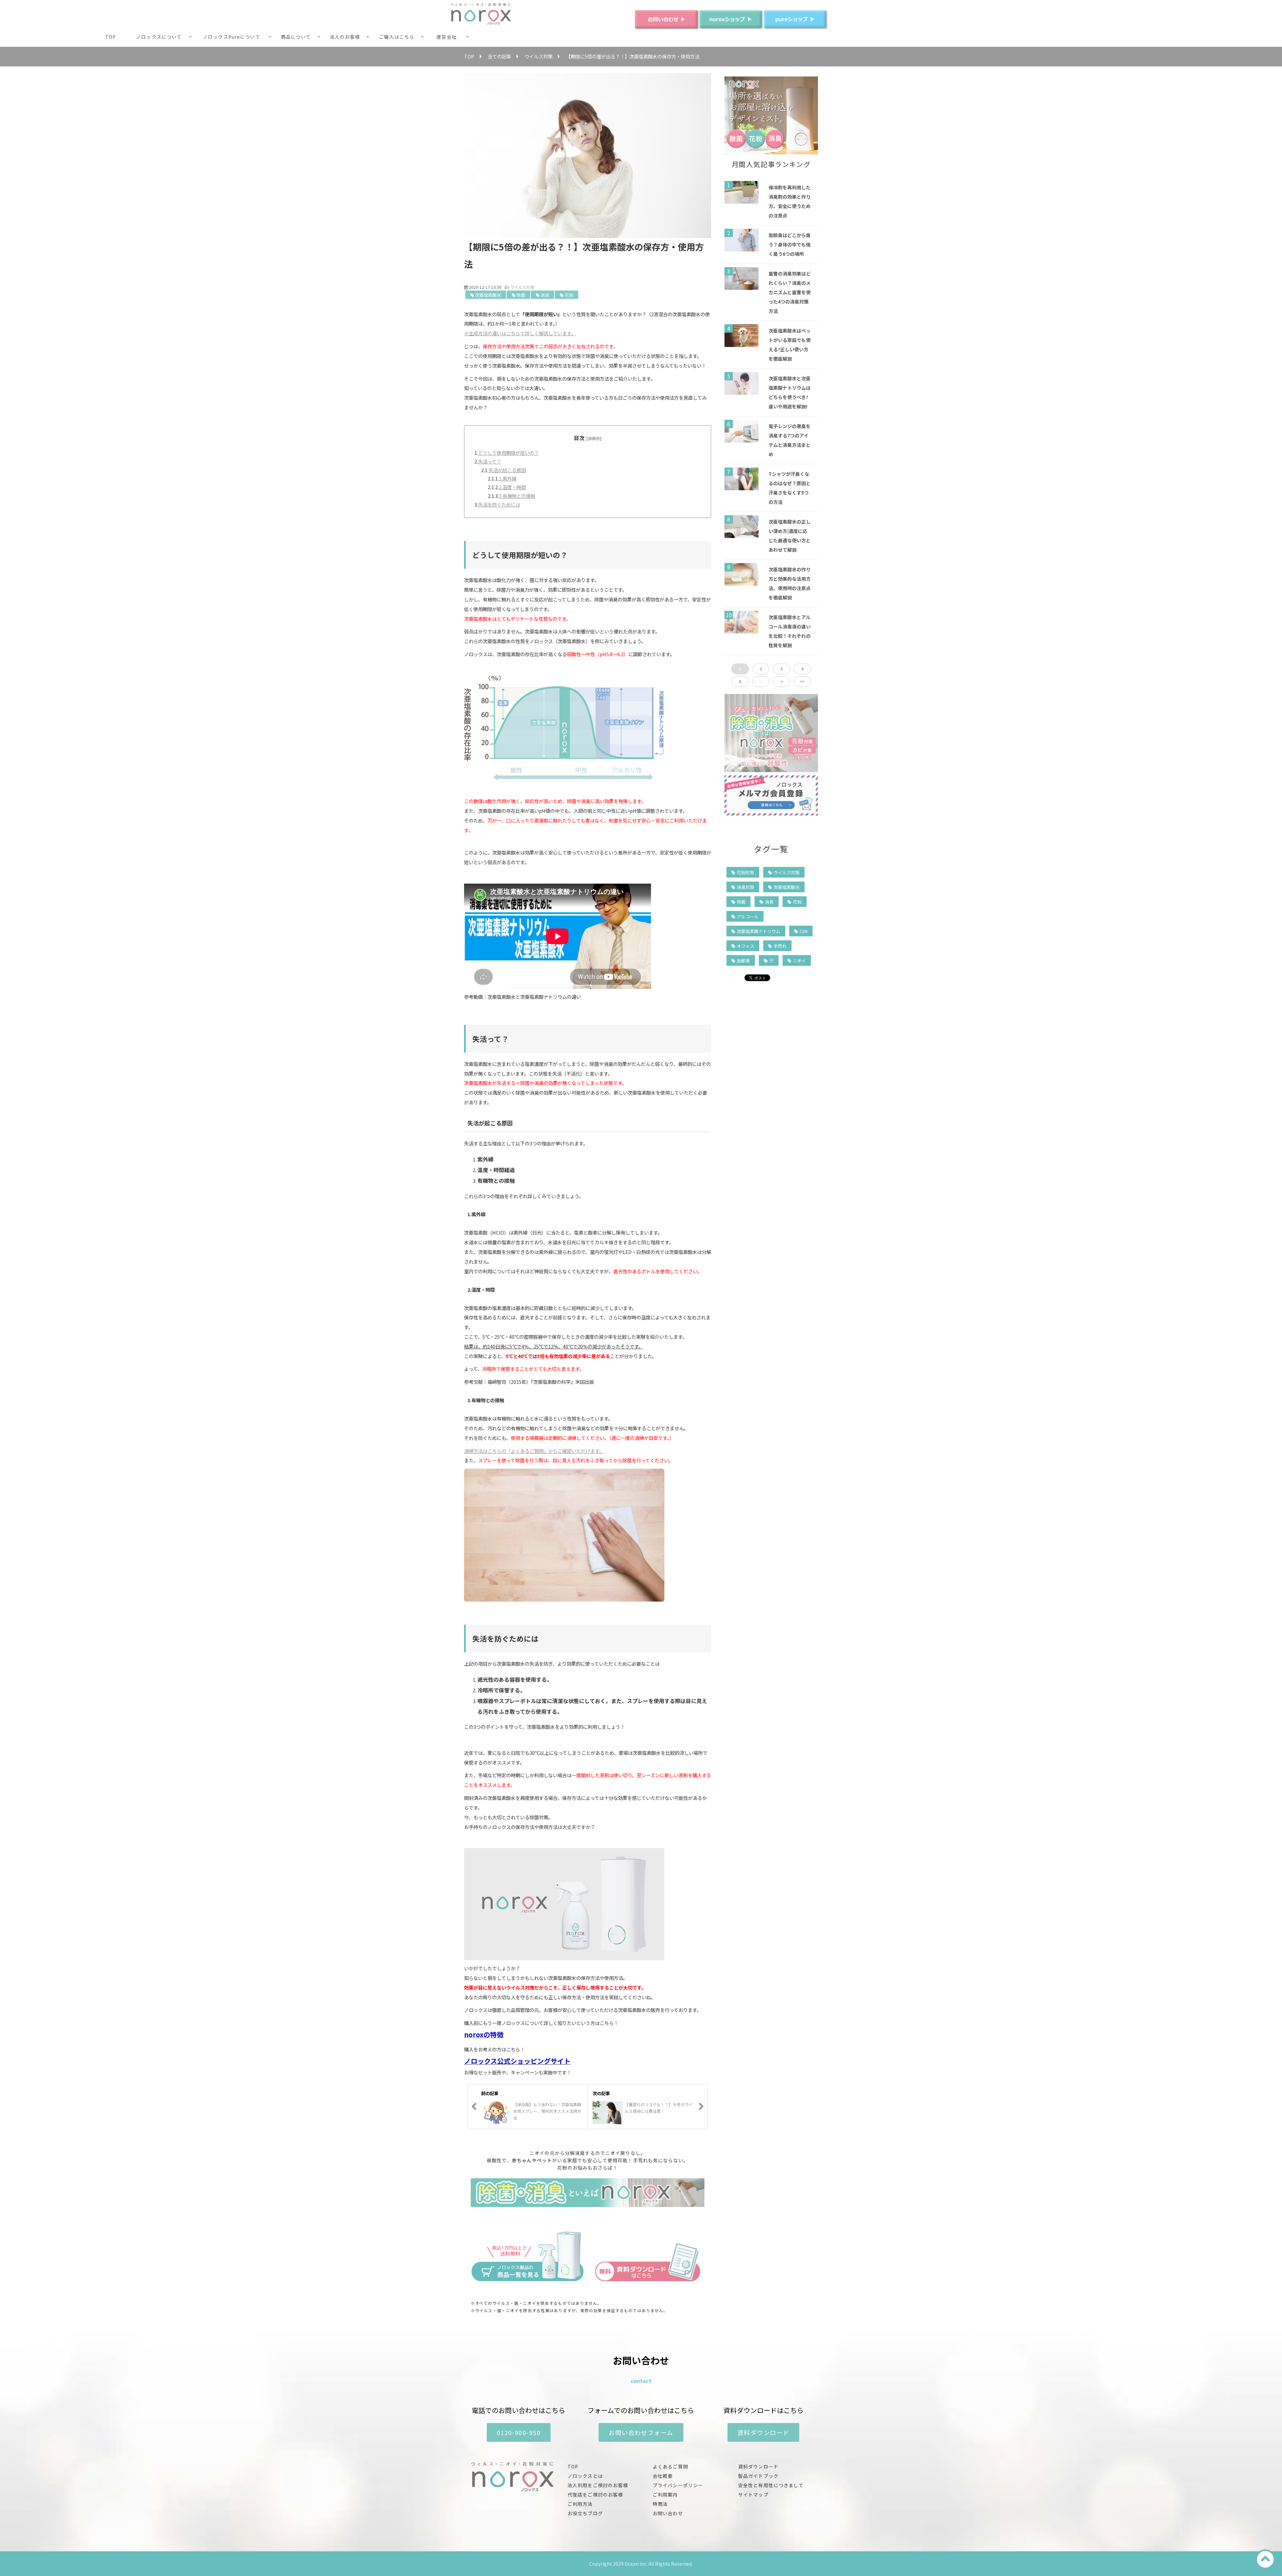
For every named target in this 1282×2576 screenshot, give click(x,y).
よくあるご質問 (670, 2466)
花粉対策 (745, 872)
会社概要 (663, 2476)
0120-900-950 (519, 2432)
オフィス (745, 946)
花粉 (569, 295)
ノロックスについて (159, 37)
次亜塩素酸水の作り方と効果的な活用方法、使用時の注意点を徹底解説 (790, 583)
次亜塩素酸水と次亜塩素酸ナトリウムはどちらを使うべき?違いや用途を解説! (790, 392)
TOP (111, 37)
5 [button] (740, 681)
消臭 (545, 295)
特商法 (660, 2504)
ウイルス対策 (539, 56)
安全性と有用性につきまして (771, 2485)
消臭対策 (745, 887)
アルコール (748, 916)
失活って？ (490, 461)
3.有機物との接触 (517, 496)
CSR (804, 931)
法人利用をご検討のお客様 (598, 2485)
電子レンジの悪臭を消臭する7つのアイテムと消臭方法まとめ (790, 440)
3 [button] (782, 669)
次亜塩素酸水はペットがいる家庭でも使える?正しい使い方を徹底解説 (790, 345)
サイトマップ (753, 2495)
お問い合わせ (668, 2513)
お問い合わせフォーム (641, 2432)
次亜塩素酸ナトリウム (759, 931)
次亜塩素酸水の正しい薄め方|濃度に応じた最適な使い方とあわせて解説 (790, 536)
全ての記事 (499, 56)
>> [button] (802, 681)
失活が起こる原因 (507, 470)
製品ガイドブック (758, 2476)
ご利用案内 (665, 2495)
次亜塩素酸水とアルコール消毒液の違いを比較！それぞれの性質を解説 (790, 631)
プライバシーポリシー (678, 2485)
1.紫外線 (508, 478)
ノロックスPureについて (232, 37)
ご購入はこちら (397, 37)
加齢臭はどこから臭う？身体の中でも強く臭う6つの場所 (790, 244)
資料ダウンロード (764, 2432)
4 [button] (802, 669)
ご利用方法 (580, 2504)
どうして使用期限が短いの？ (508, 453)
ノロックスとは (585, 2476)
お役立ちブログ (585, 2513)
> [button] (782, 681)
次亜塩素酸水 (488, 295)
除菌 (521, 295)
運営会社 (446, 37)
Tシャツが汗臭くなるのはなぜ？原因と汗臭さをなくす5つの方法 (790, 488)
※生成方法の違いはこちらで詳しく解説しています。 (520, 333)
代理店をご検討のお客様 (595, 2495)
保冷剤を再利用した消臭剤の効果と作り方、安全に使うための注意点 (790, 201)
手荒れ (780, 946)
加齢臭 (743, 961)
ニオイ (799, 961)
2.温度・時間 (512, 487)
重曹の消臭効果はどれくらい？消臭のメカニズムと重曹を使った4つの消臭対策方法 (790, 292)
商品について (296, 37)
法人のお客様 (345, 37)
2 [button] (761, 669)
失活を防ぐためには (499, 504)
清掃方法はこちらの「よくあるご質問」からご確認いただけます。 (534, 1451)
